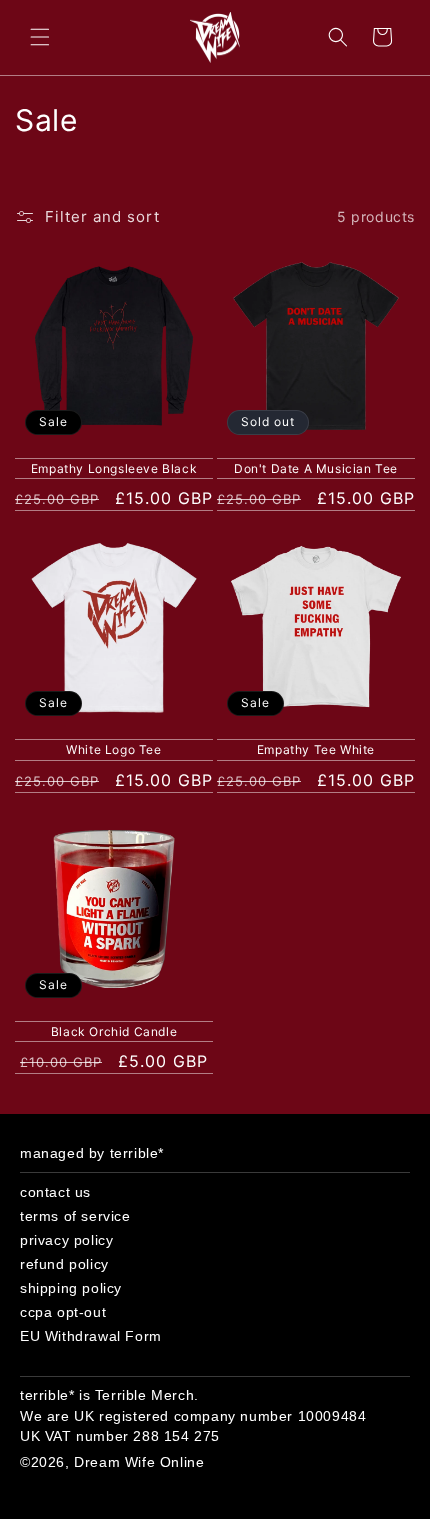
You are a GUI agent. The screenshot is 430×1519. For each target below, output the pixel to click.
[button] (40, 37)
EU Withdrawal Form (91, 1336)
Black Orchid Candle (114, 1031)
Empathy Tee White (316, 749)
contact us (55, 1192)
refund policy (64, 1264)
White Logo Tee (113, 749)
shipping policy (71, 1288)
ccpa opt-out (63, 1312)
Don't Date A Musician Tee (316, 468)
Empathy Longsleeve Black (114, 468)
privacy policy (66, 1240)
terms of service (75, 1216)
